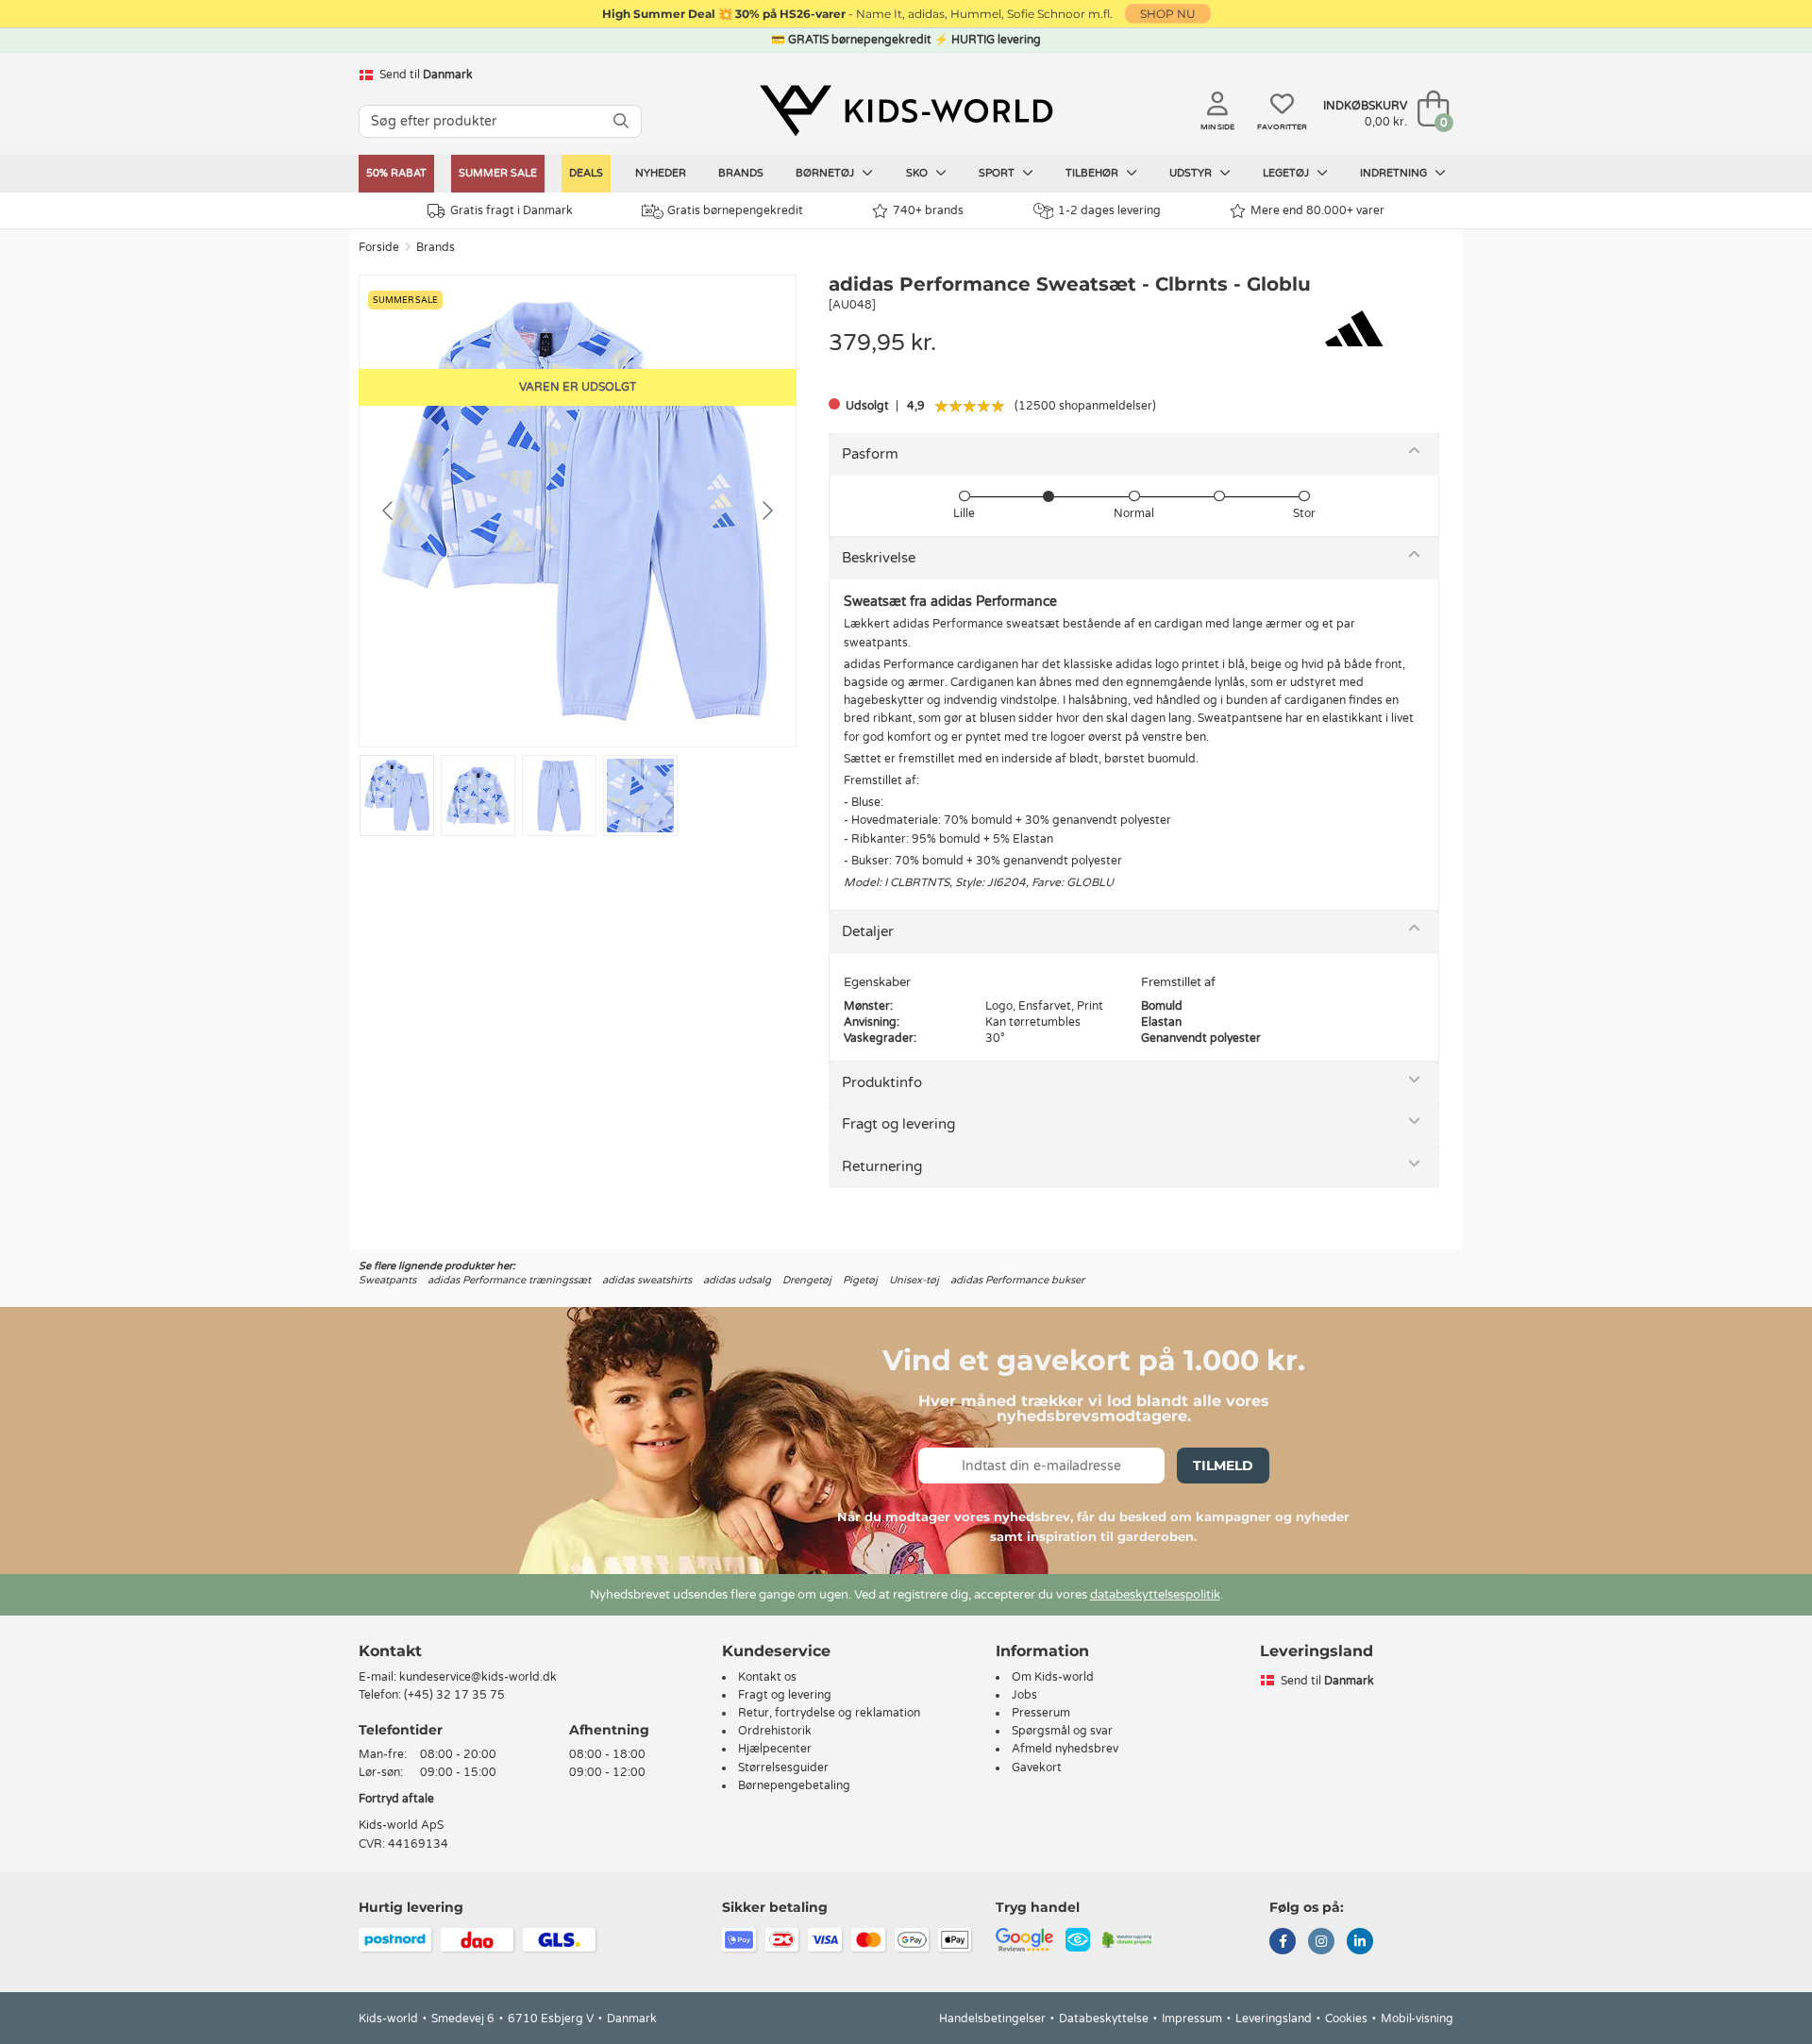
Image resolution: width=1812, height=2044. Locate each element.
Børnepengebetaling (794, 1785)
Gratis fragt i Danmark (512, 210)
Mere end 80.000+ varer (1317, 210)
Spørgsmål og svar (1062, 1731)
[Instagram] (1321, 1943)
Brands (741, 173)
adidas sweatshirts (647, 1280)
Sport (998, 173)
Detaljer (868, 931)
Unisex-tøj (914, 1280)
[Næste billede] (766, 511)
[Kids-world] (906, 110)
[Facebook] (1283, 1943)
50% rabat (396, 173)
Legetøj (1287, 173)
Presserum (1041, 1713)
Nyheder (661, 173)
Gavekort (1037, 1768)
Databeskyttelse (1104, 2019)
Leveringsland (1274, 2019)
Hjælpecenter (775, 1749)
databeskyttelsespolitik (1155, 1595)
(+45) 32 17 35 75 (454, 1695)
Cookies (1346, 2019)
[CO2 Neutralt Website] (1127, 1938)
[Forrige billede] (389, 511)
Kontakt (390, 1651)
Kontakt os (767, 1677)
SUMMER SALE (498, 173)
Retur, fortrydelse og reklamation (829, 1713)
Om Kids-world (1053, 1677)
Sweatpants (387, 1280)
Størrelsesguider (783, 1768)
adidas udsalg (737, 1280)
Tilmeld (1223, 1466)
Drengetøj (807, 1280)
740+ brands (928, 210)
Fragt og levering (898, 1124)
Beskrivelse (879, 558)
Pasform (870, 454)
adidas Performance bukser (1017, 1280)
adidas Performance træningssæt (509, 1280)
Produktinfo (882, 1082)
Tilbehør (1093, 173)
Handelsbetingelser (992, 2019)
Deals (586, 173)
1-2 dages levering (1109, 210)
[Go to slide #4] (640, 796)
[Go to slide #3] (559, 796)
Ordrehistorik (775, 1731)
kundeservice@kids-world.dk (478, 1677)
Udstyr (1192, 173)
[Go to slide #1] (397, 796)
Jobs (1024, 1695)
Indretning (1395, 173)
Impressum (1192, 2019)
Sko (918, 173)
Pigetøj (860, 1280)
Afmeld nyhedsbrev (1065, 1749)
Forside (379, 247)
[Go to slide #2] (478, 796)
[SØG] (621, 121)
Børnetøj (826, 173)
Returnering (882, 1166)
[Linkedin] (1360, 1943)
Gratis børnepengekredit (735, 210)
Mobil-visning (1417, 2019)
